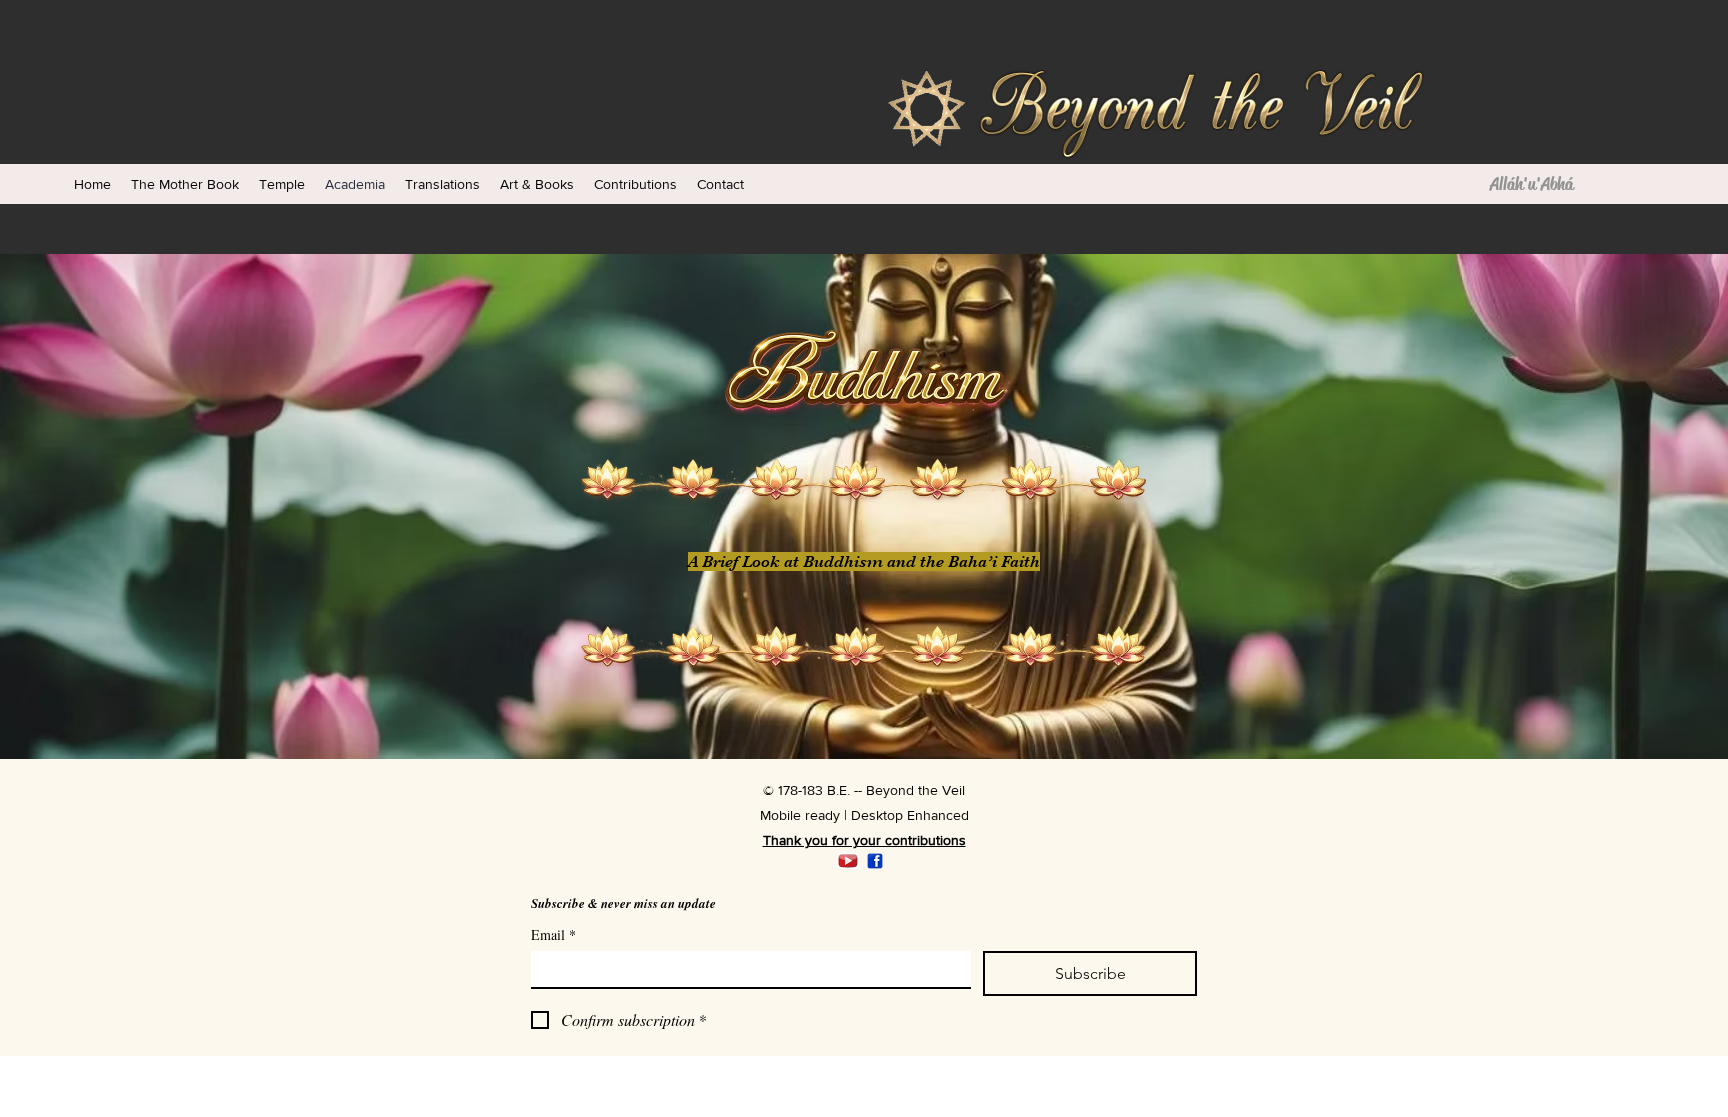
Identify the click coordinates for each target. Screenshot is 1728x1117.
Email (553, 934)
